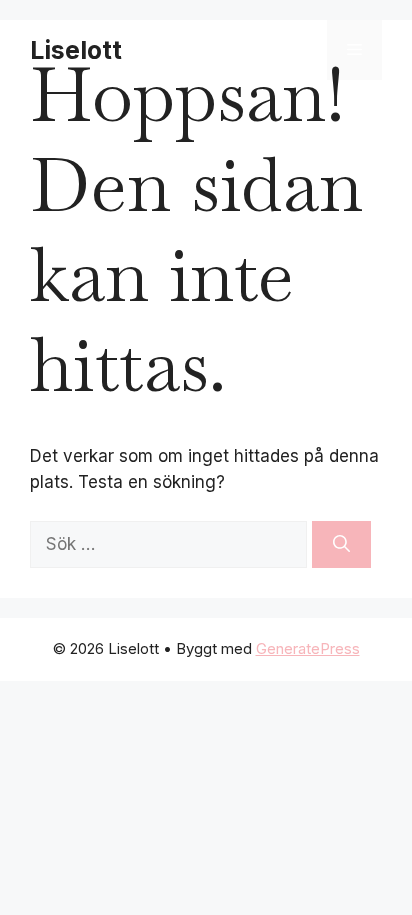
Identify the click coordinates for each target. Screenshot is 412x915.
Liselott (76, 50)
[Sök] (341, 545)
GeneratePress (308, 648)
